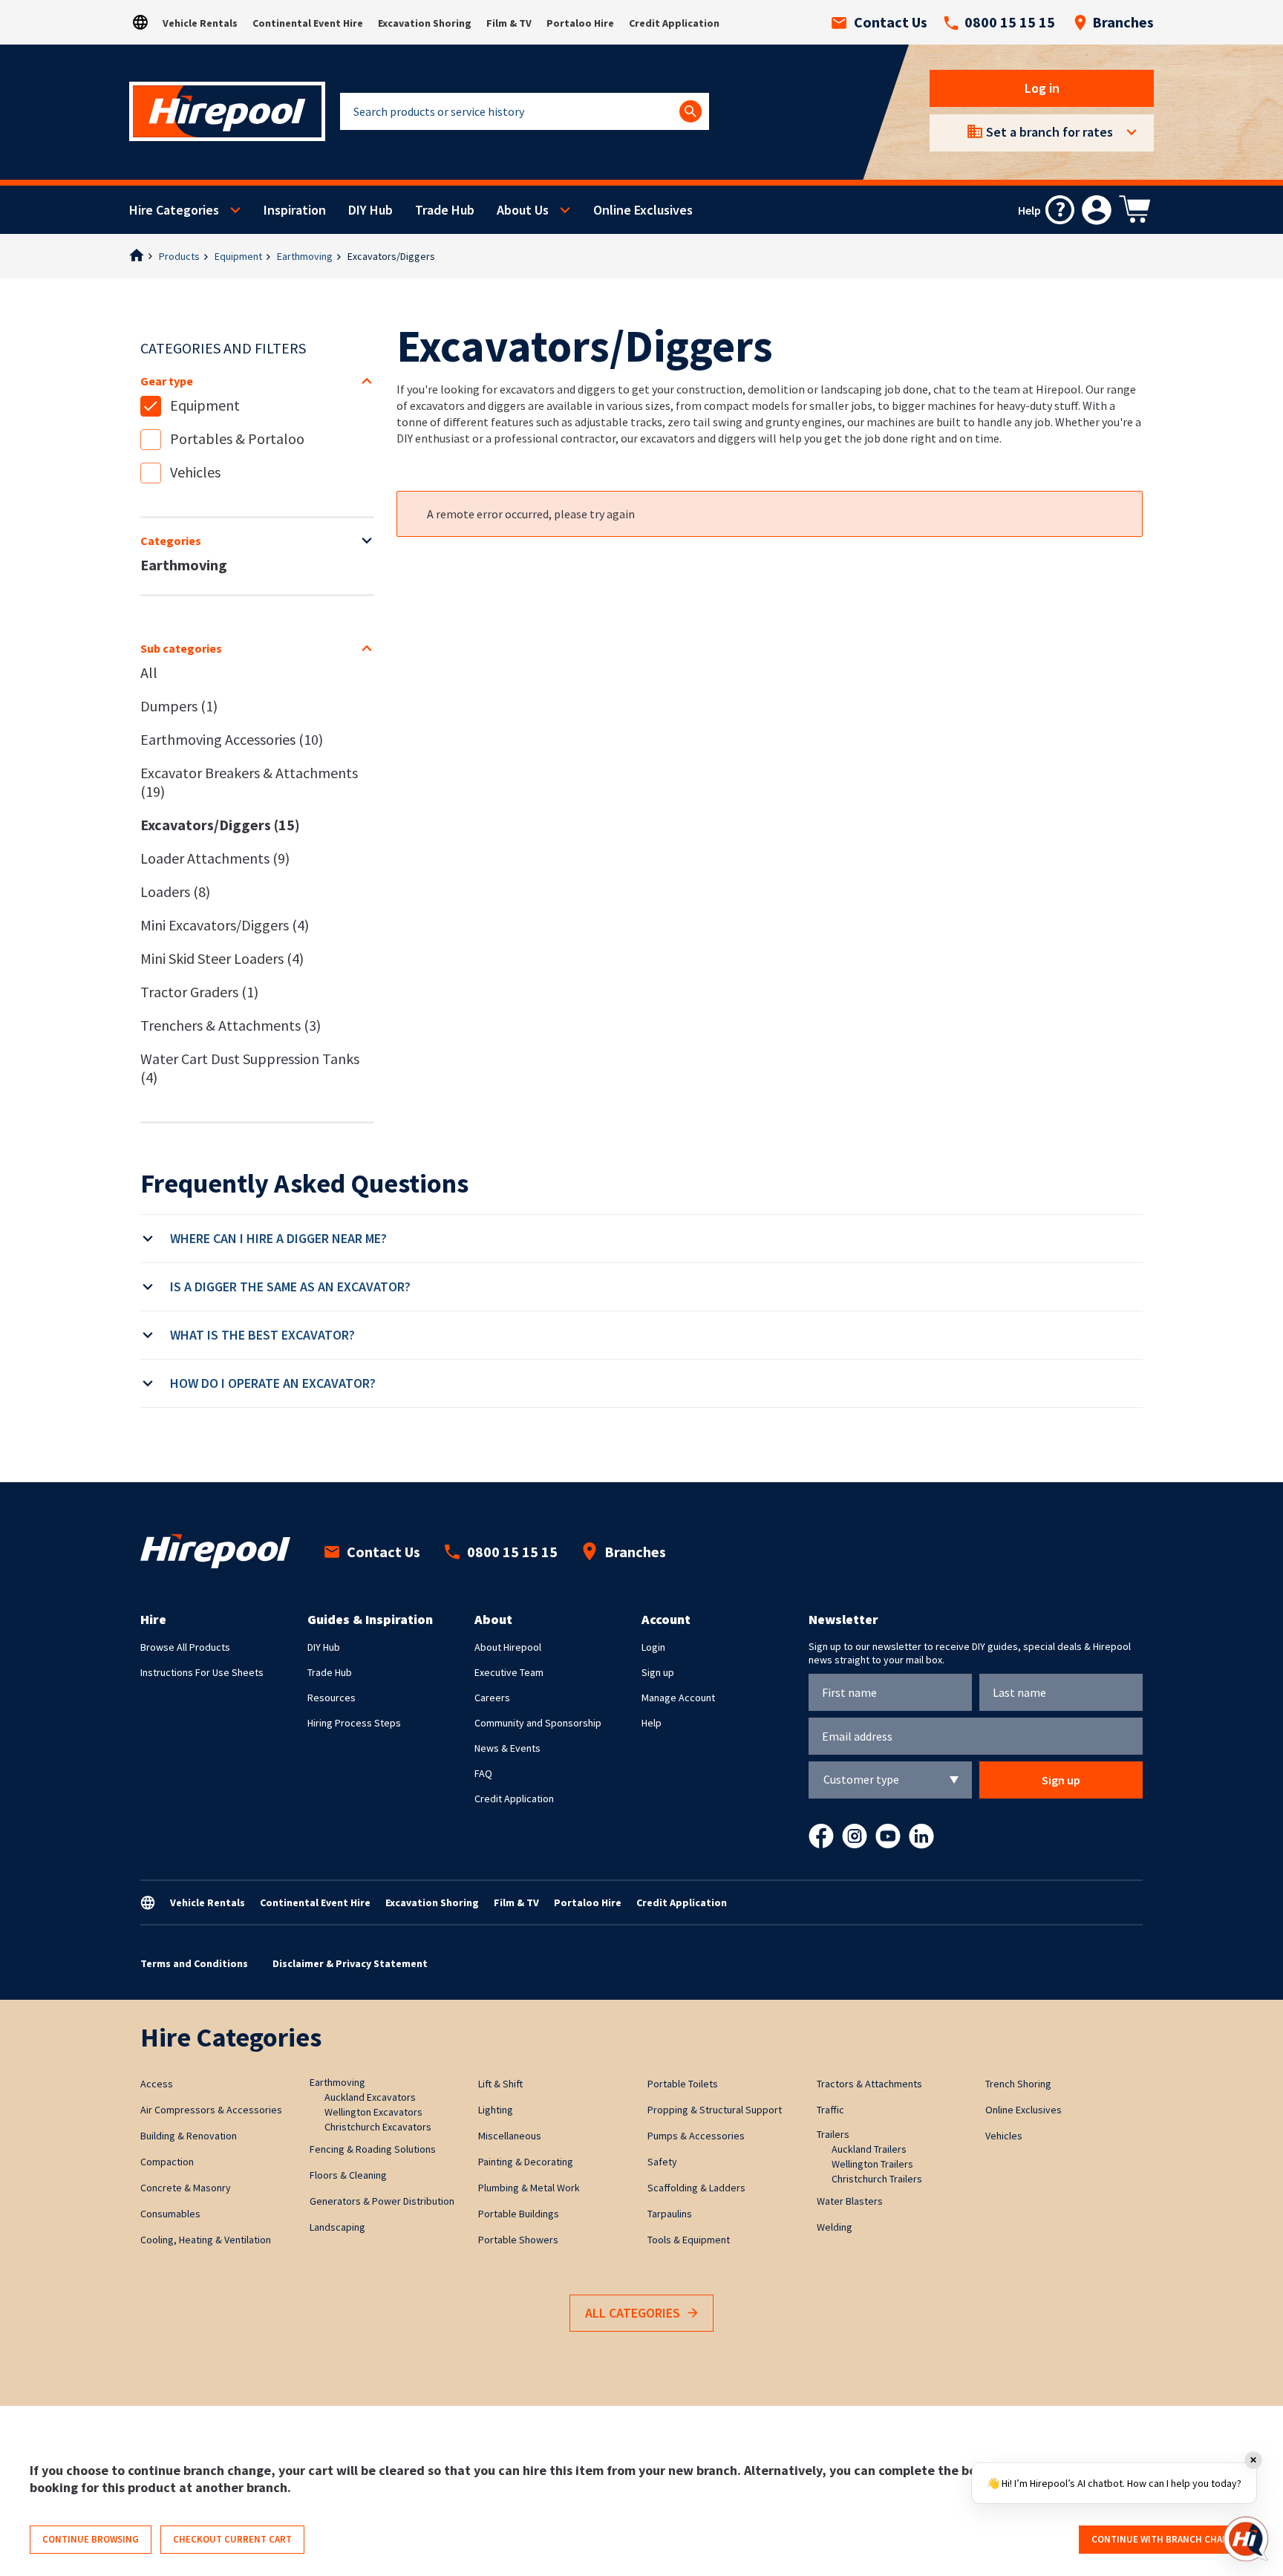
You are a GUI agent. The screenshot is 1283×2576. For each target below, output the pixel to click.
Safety (662, 2162)
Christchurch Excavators (378, 2127)
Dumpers (179, 706)
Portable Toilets (683, 2084)
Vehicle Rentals (200, 23)
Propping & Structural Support (715, 2110)
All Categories (633, 2313)
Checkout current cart (232, 2539)
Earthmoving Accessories (232, 739)
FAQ (483, 1773)
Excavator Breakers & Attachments (249, 782)
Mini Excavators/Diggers (225, 925)
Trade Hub (445, 210)
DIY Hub (370, 210)
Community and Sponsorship (538, 1723)
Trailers (833, 2134)
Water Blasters (850, 2201)
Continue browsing (91, 2539)
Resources (332, 1698)
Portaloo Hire (580, 23)
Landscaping (337, 2227)
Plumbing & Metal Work (529, 2188)
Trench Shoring (1018, 2084)
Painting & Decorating (526, 2162)
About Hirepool (508, 1647)
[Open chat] (1246, 2539)
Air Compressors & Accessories (211, 2110)
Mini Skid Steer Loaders (222, 958)
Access (157, 2084)
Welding (835, 2227)
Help (652, 1723)
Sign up (658, 1672)
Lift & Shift (500, 2084)
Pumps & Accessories (696, 2136)
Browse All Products (185, 1647)
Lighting (496, 2110)
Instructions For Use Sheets (202, 1672)
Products (179, 256)
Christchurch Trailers (877, 2179)
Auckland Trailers (869, 2149)
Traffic (830, 2110)
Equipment (238, 256)
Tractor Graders (199, 992)
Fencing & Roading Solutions (373, 2149)
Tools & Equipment (689, 2240)
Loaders (175, 891)
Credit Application (674, 23)
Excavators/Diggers (220, 825)
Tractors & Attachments (869, 2084)
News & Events (507, 1748)
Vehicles (195, 472)
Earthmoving (305, 256)
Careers (492, 1698)
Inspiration (295, 210)
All (149, 672)
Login (653, 1647)
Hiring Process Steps (354, 1723)
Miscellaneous (510, 2136)
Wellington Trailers (872, 2164)
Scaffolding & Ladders (696, 2188)
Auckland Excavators (370, 2097)
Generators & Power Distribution (382, 2201)
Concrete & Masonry (186, 2188)
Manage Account (678, 1698)
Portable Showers (518, 2240)
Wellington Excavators (373, 2112)
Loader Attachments (215, 858)
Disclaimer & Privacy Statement (350, 1963)
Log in (1042, 88)
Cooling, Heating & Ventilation (206, 2240)
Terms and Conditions (194, 1963)
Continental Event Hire (308, 23)
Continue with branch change (1166, 2539)
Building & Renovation (189, 2136)
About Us (523, 210)
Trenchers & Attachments (231, 1025)
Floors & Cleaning (348, 2175)
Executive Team (509, 1672)
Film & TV (509, 23)
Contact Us (891, 22)
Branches (1123, 22)
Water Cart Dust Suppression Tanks (250, 1068)
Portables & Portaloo (237, 438)
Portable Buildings (519, 2214)
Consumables (170, 2214)
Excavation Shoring (425, 23)
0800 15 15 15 (1010, 22)
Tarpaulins (670, 2214)
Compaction (167, 2162)
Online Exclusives (643, 210)
